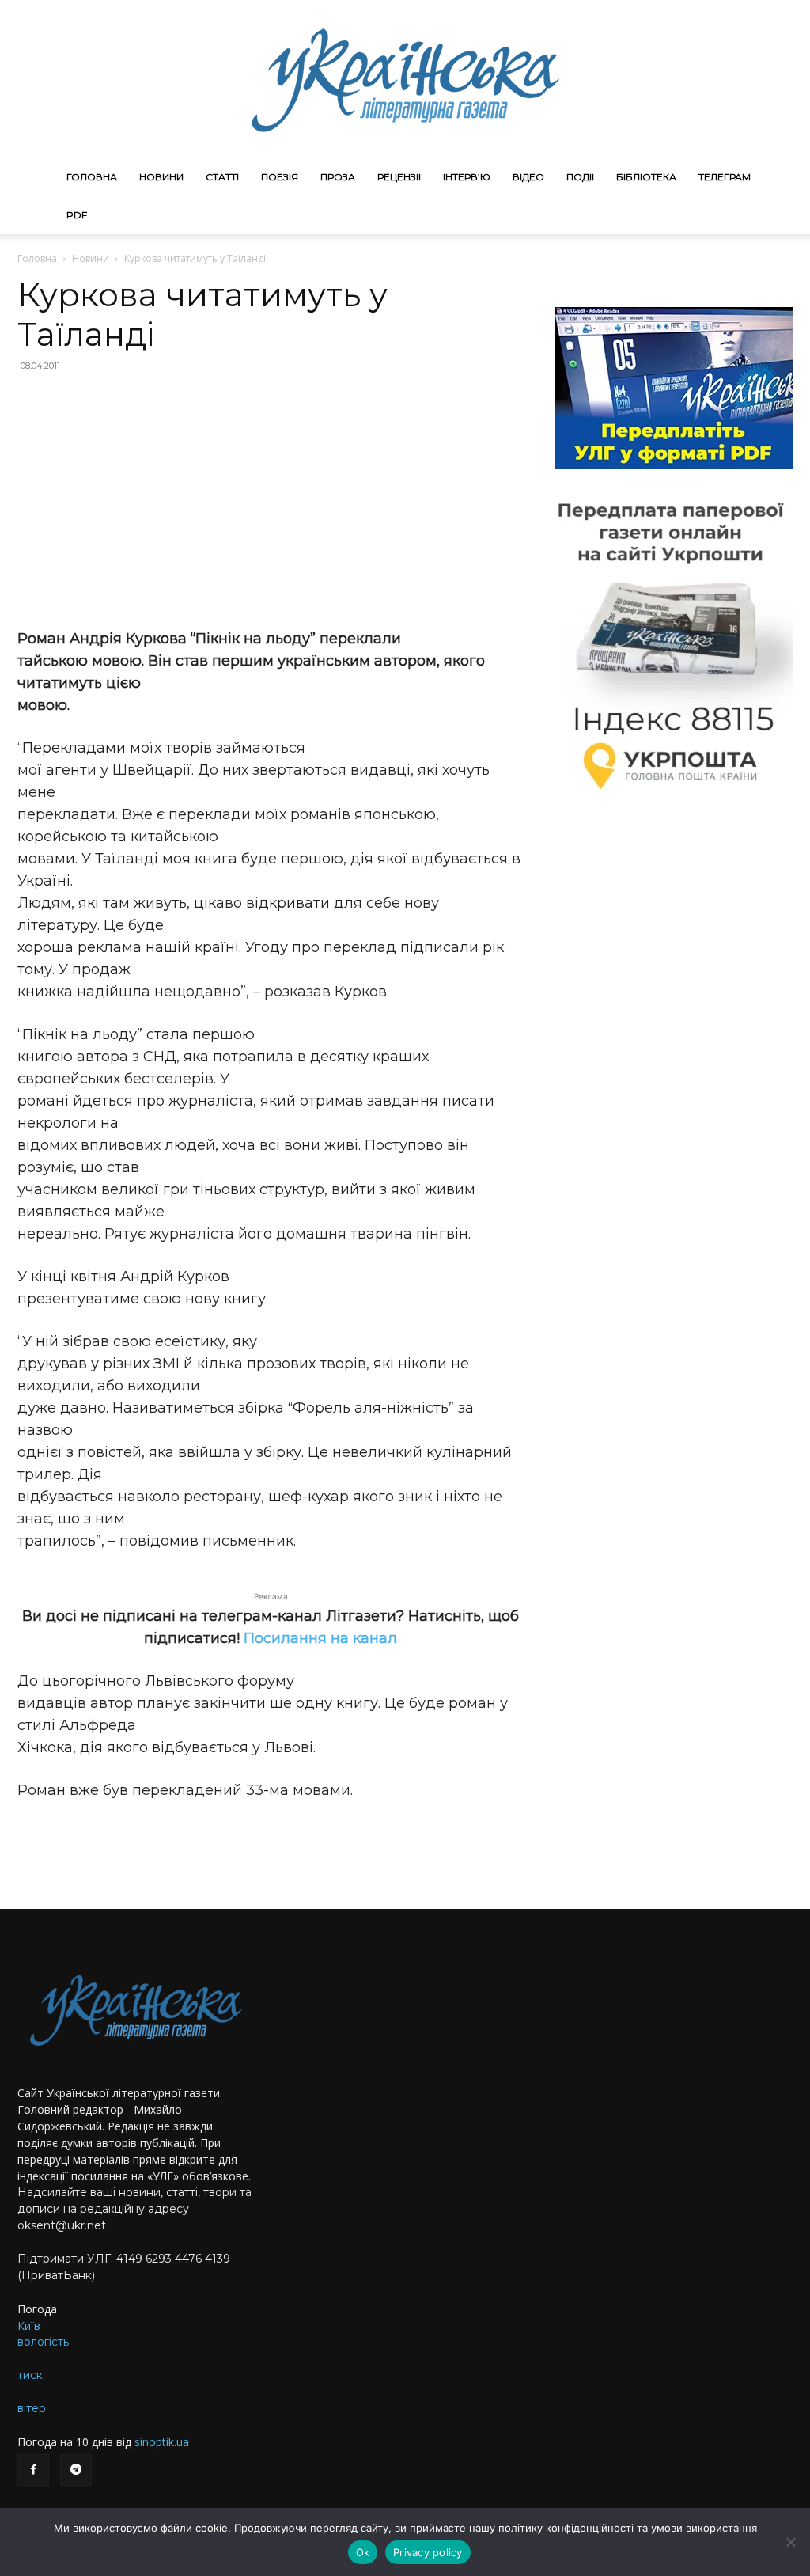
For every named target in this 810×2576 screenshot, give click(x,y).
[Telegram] (76, 2470)
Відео (528, 177)
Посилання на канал (320, 1638)
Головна (92, 177)
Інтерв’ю (467, 177)
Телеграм (725, 177)
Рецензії (399, 177)
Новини (161, 177)
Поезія (280, 177)
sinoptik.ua (162, 2442)
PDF (77, 215)
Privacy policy (428, 2552)
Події (580, 177)
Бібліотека (646, 177)
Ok (363, 2552)
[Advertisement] (271, 500)
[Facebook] (33, 2470)
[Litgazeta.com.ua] (405, 79)
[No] (790, 2542)
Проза (338, 177)
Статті (222, 177)
